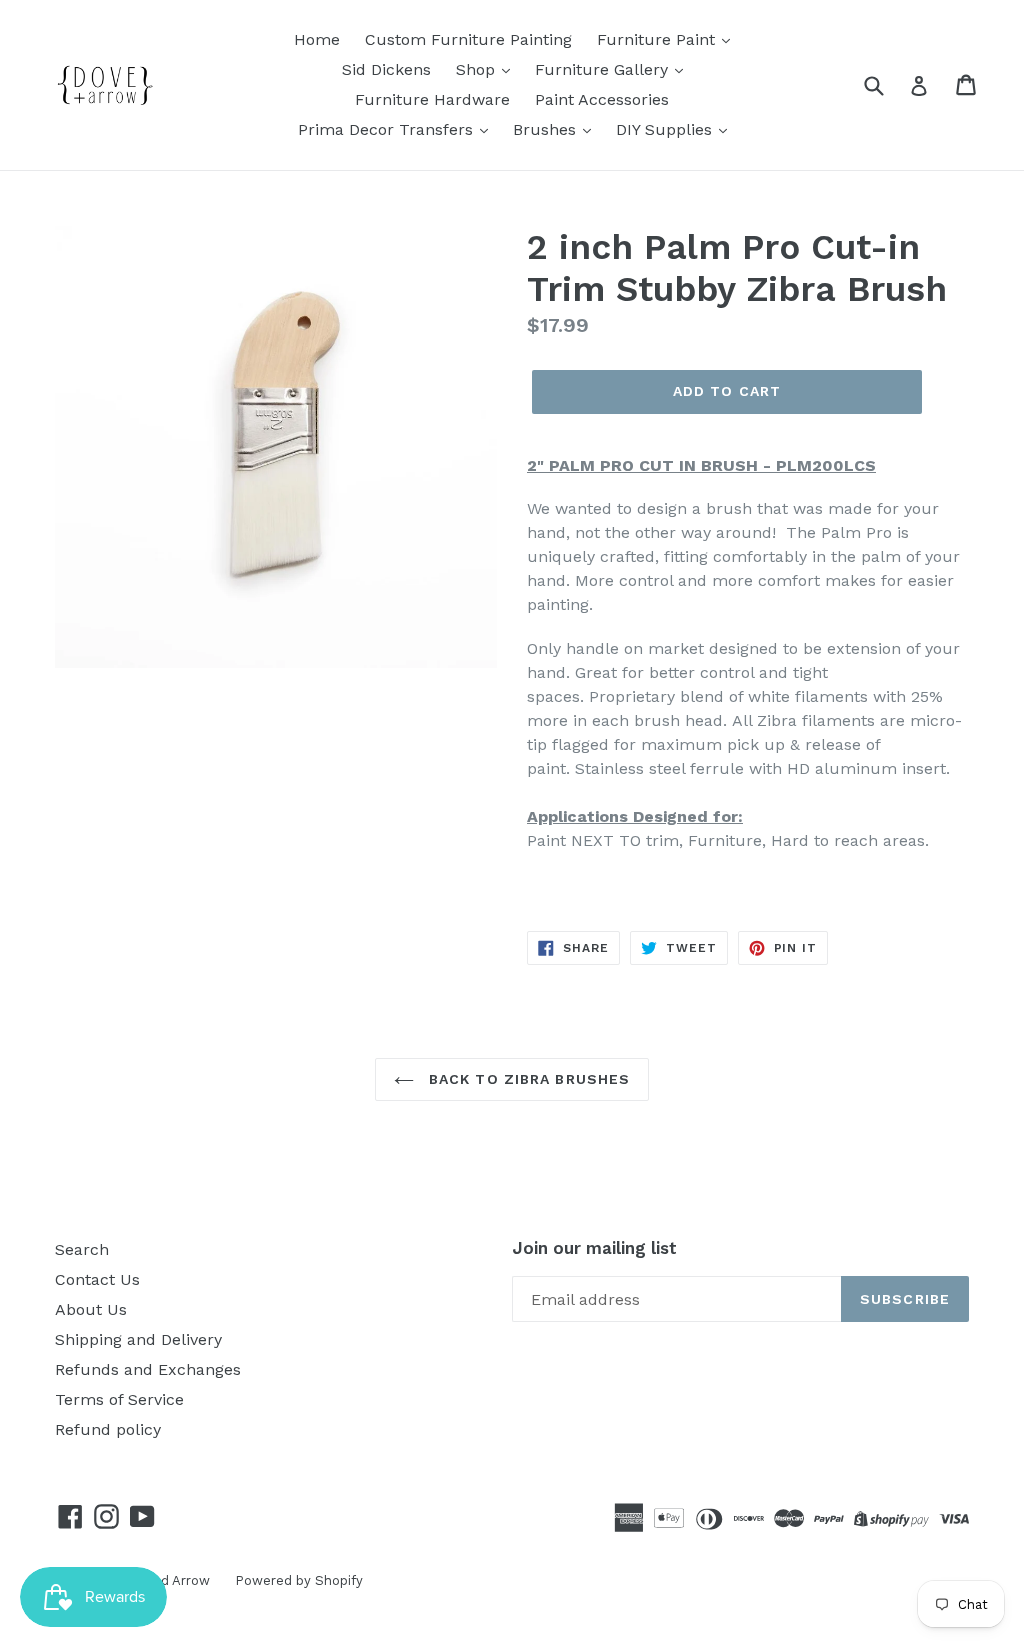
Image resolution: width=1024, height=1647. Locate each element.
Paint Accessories (602, 99)
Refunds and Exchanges (148, 1369)
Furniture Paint (658, 39)
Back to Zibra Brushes (527, 1079)
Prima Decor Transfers (388, 129)
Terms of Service (119, 1399)
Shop (478, 69)
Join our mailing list (594, 1248)
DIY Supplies (666, 129)
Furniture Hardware (432, 99)
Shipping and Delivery (138, 1339)
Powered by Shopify (299, 1580)
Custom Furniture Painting (468, 39)
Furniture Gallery (604, 69)
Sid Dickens (386, 69)
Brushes (547, 129)
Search (82, 1249)
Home (317, 39)
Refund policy (108, 1429)
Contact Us (97, 1279)
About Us (91, 1309)
